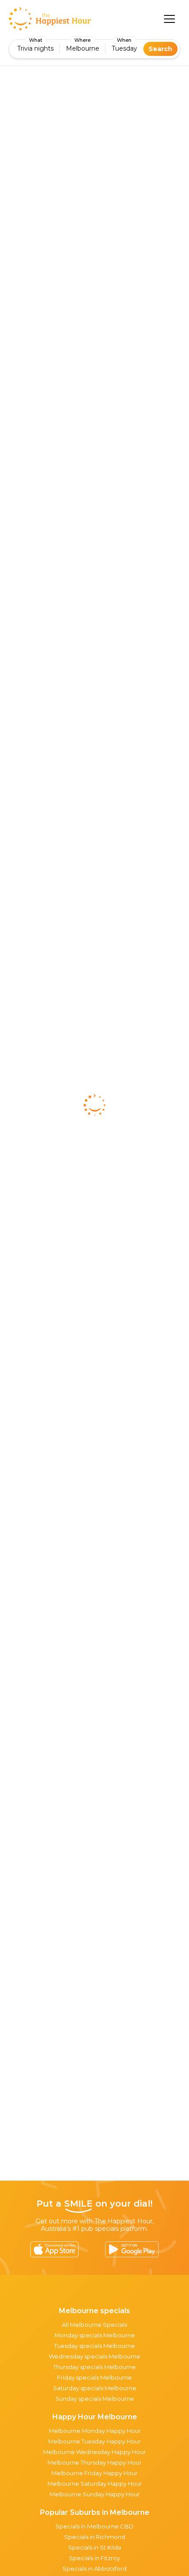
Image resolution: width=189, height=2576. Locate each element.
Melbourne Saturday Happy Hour (95, 2484)
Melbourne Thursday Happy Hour (94, 2462)
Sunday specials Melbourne (95, 2399)
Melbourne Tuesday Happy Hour (94, 2441)
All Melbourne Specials (94, 2325)
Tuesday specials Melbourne (94, 2346)
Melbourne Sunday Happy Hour (95, 2494)
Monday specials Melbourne (95, 2335)
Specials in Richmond (95, 2537)
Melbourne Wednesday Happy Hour (94, 2452)
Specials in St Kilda (95, 2547)
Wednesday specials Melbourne (94, 2356)
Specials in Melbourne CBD (94, 2526)
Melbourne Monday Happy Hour (95, 2431)
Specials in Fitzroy (94, 2558)
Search (160, 49)
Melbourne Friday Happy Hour (94, 2473)
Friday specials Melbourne (94, 2377)
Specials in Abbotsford (94, 2569)
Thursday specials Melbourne (94, 2367)
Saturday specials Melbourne (95, 2388)
